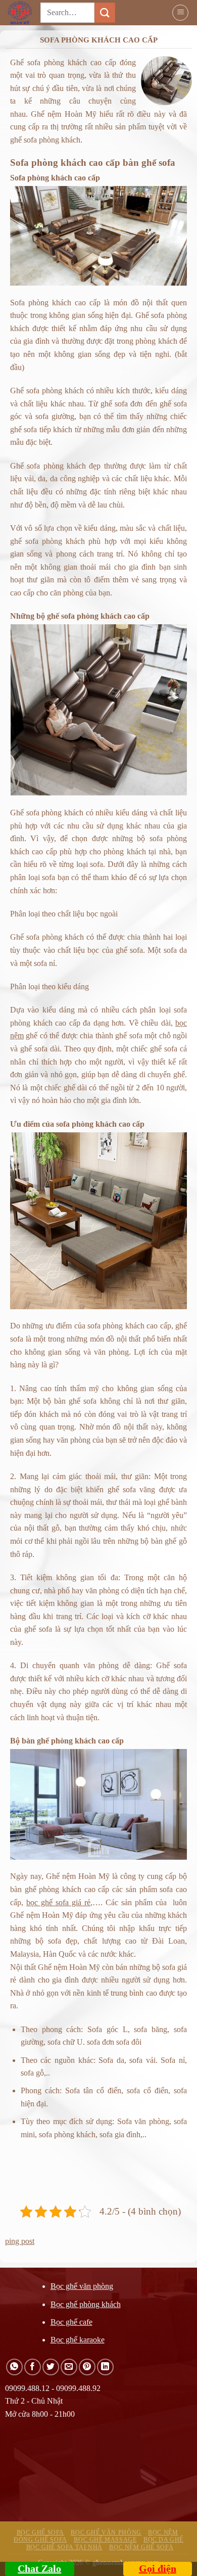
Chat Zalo (39, 2568)
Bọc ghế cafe (71, 2322)
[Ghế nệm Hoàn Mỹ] (24, 13)
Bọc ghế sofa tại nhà (64, 2547)
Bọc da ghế (163, 2540)
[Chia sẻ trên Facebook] (33, 2367)
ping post (20, 2241)
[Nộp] (105, 12)
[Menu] (180, 13)
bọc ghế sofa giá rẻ (58, 1902)
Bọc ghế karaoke (78, 2340)
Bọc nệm (163, 2533)
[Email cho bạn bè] (69, 2367)
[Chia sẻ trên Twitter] (51, 2367)
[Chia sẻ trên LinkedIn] (105, 2367)
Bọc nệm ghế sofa (141, 2547)
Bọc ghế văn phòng (82, 2286)
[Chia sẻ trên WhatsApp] (14, 2367)
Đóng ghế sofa (40, 2540)
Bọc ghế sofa (40, 2533)
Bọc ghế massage (105, 2540)
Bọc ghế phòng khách (86, 2304)
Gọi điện (158, 2568)
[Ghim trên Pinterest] (87, 2367)
